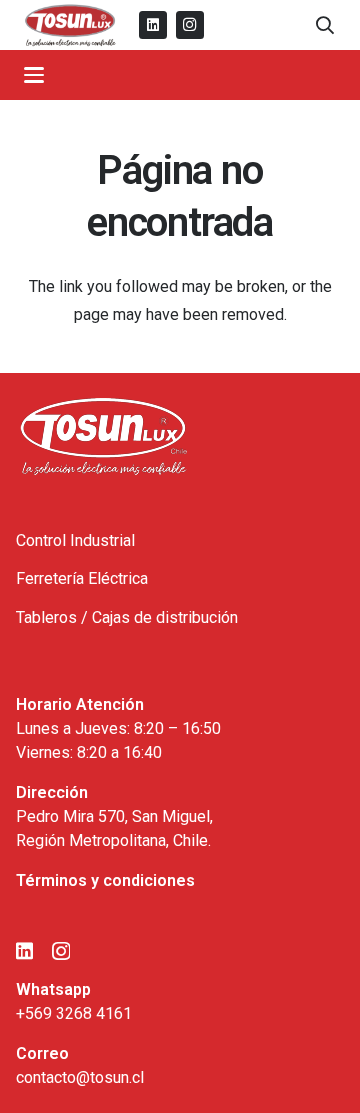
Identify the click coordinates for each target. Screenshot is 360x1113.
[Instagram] (190, 25)
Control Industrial (75, 540)
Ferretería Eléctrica (82, 578)
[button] (325, 25)
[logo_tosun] (70, 25)
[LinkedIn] (153, 25)
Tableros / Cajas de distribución (127, 617)
